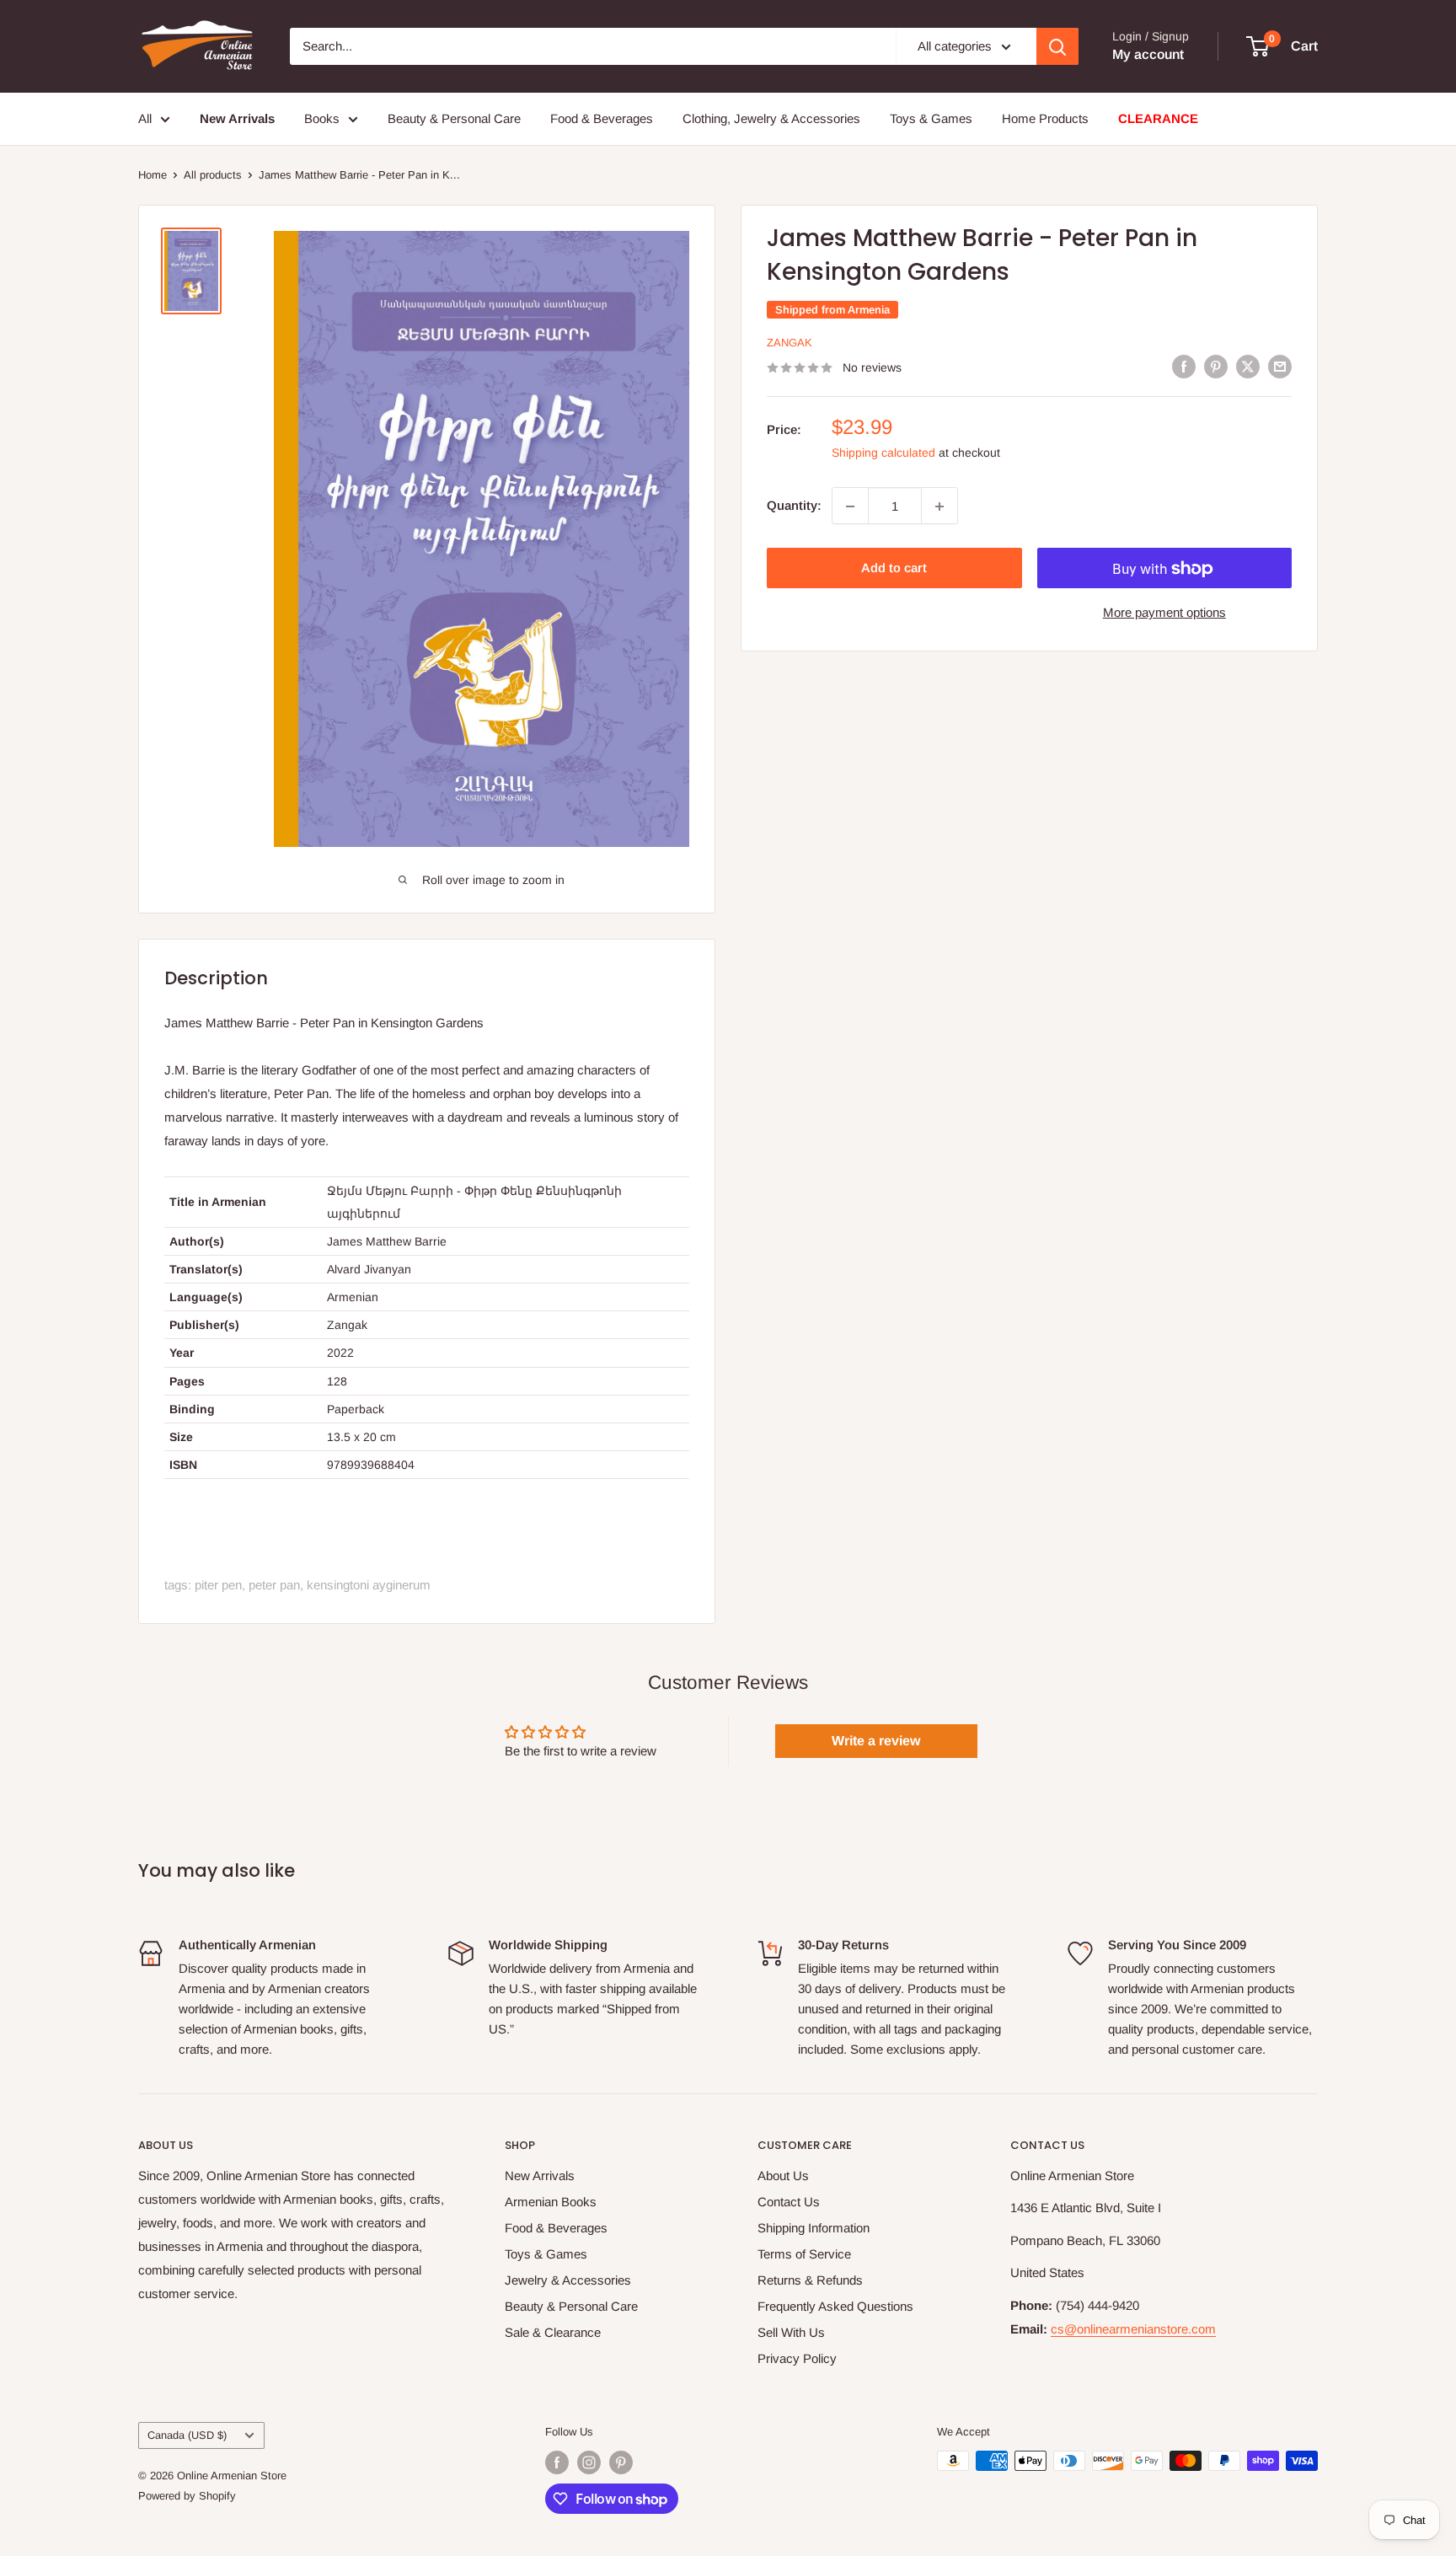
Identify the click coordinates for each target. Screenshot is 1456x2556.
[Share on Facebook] (1184, 366)
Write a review (876, 1741)
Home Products (1045, 118)
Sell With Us (791, 2332)
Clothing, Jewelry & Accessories (771, 118)
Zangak (790, 343)
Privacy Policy (797, 2358)
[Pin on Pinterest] (1216, 366)
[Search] (1057, 46)
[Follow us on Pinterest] (621, 2462)
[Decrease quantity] (850, 506)
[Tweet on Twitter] (1248, 366)
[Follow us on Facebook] (557, 2462)
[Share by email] (1280, 366)
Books (322, 118)
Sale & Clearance (553, 2332)
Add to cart (894, 568)
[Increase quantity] (939, 506)
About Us (783, 2176)
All (145, 118)
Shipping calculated (883, 453)
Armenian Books (551, 2202)
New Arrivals (540, 2176)
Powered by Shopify (187, 2496)
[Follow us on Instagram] (589, 2462)
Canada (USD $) (187, 2435)
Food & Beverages (602, 118)
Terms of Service (804, 2254)
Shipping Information (814, 2228)
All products (213, 175)
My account (1148, 54)
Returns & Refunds (810, 2280)
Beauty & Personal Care (454, 118)
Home (153, 175)
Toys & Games (931, 118)
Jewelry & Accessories (568, 2280)
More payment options (1164, 613)
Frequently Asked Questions (835, 2306)
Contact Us (789, 2202)
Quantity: (794, 506)
